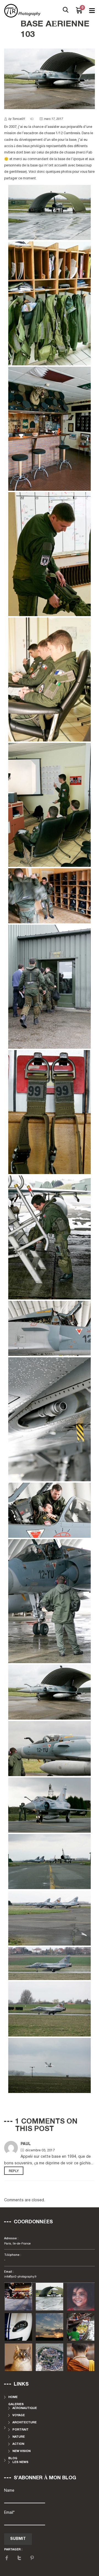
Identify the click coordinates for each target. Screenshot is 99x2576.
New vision (21, 2451)
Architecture (24, 2423)
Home (13, 2397)
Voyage (19, 2415)
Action (18, 2444)
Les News (20, 2462)
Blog (13, 2458)
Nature (19, 2437)
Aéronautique (25, 2408)
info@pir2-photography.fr (20, 2277)
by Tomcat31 (17, 119)
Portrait (20, 2430)
